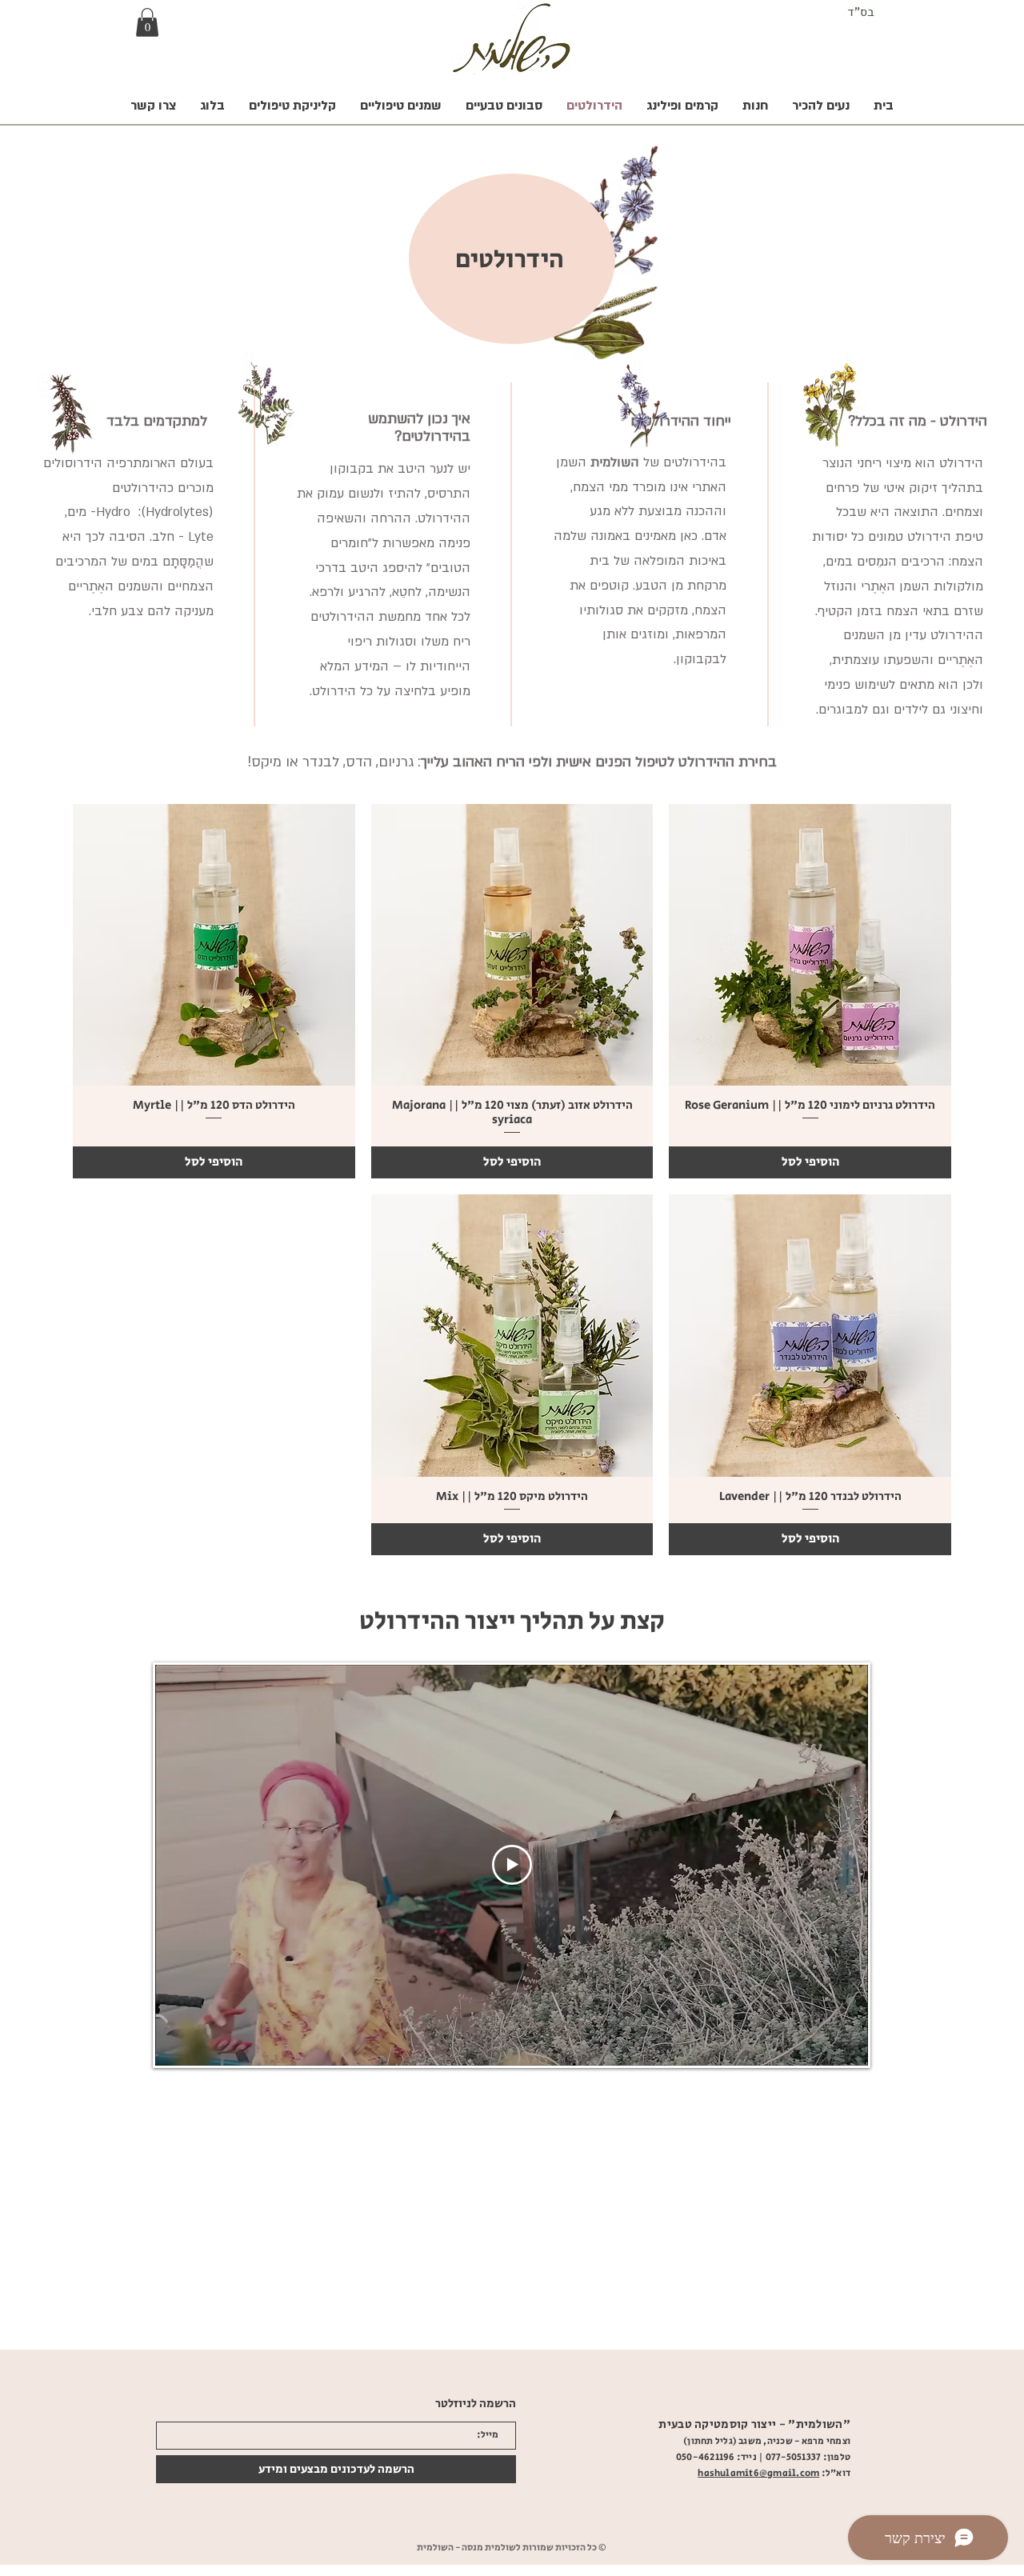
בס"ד (861, 12)
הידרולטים (510, 260)
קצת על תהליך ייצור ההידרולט (512, 1621)
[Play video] (512, 1865)
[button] (147, 22)
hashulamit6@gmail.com (758, 2473)
